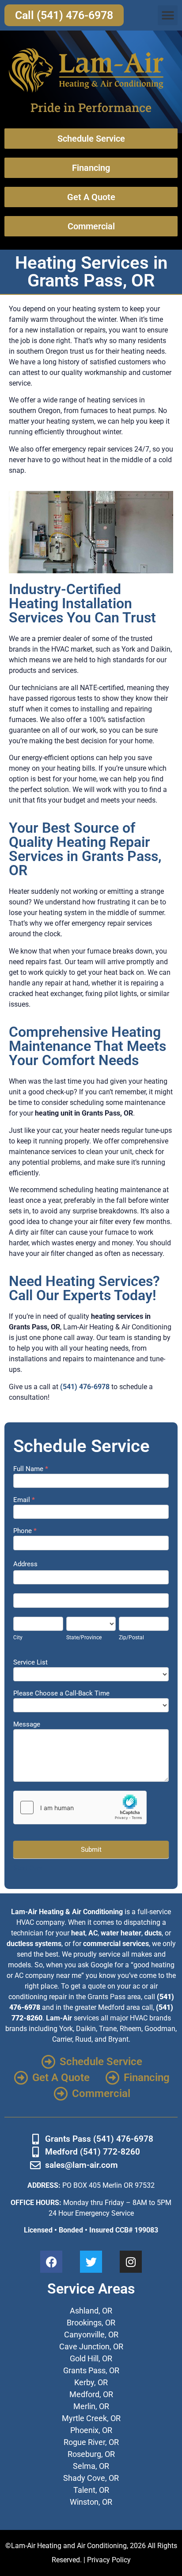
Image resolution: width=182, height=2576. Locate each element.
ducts (153, 1933)
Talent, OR (91, 2490)
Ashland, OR (91, 2311)
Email (24, 1500)
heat (78, 1933)
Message (27, 1725)
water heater (121, 1933)
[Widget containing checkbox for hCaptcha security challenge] (80, 1807)
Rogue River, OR (91, 2442)
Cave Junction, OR (91, 2346)
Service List (30, 1663)
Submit (91, 1850)
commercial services (116, 1944)
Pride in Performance (91, 107)
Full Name (31, 1469)
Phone (25, 1531)
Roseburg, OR (91, 2454)
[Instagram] (131, 2262)
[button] (168, 15)
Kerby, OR (91, 2382)
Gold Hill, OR (91, 2358)
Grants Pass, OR (91, 2370)
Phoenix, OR (91, 2430)
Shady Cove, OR (91, 2478)
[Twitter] (91, 2262)
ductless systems (34, 1944)
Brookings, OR (91, 2323)
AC (93, 1933)
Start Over (28, 1868)
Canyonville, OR (91, 2335)
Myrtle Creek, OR (91, 2418)
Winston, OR (91, 2502)
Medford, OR (91, 2394)
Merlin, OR (91, 2406)
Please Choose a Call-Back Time (61, 1694)
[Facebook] (51, 2262)
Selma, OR (91, 2466)
